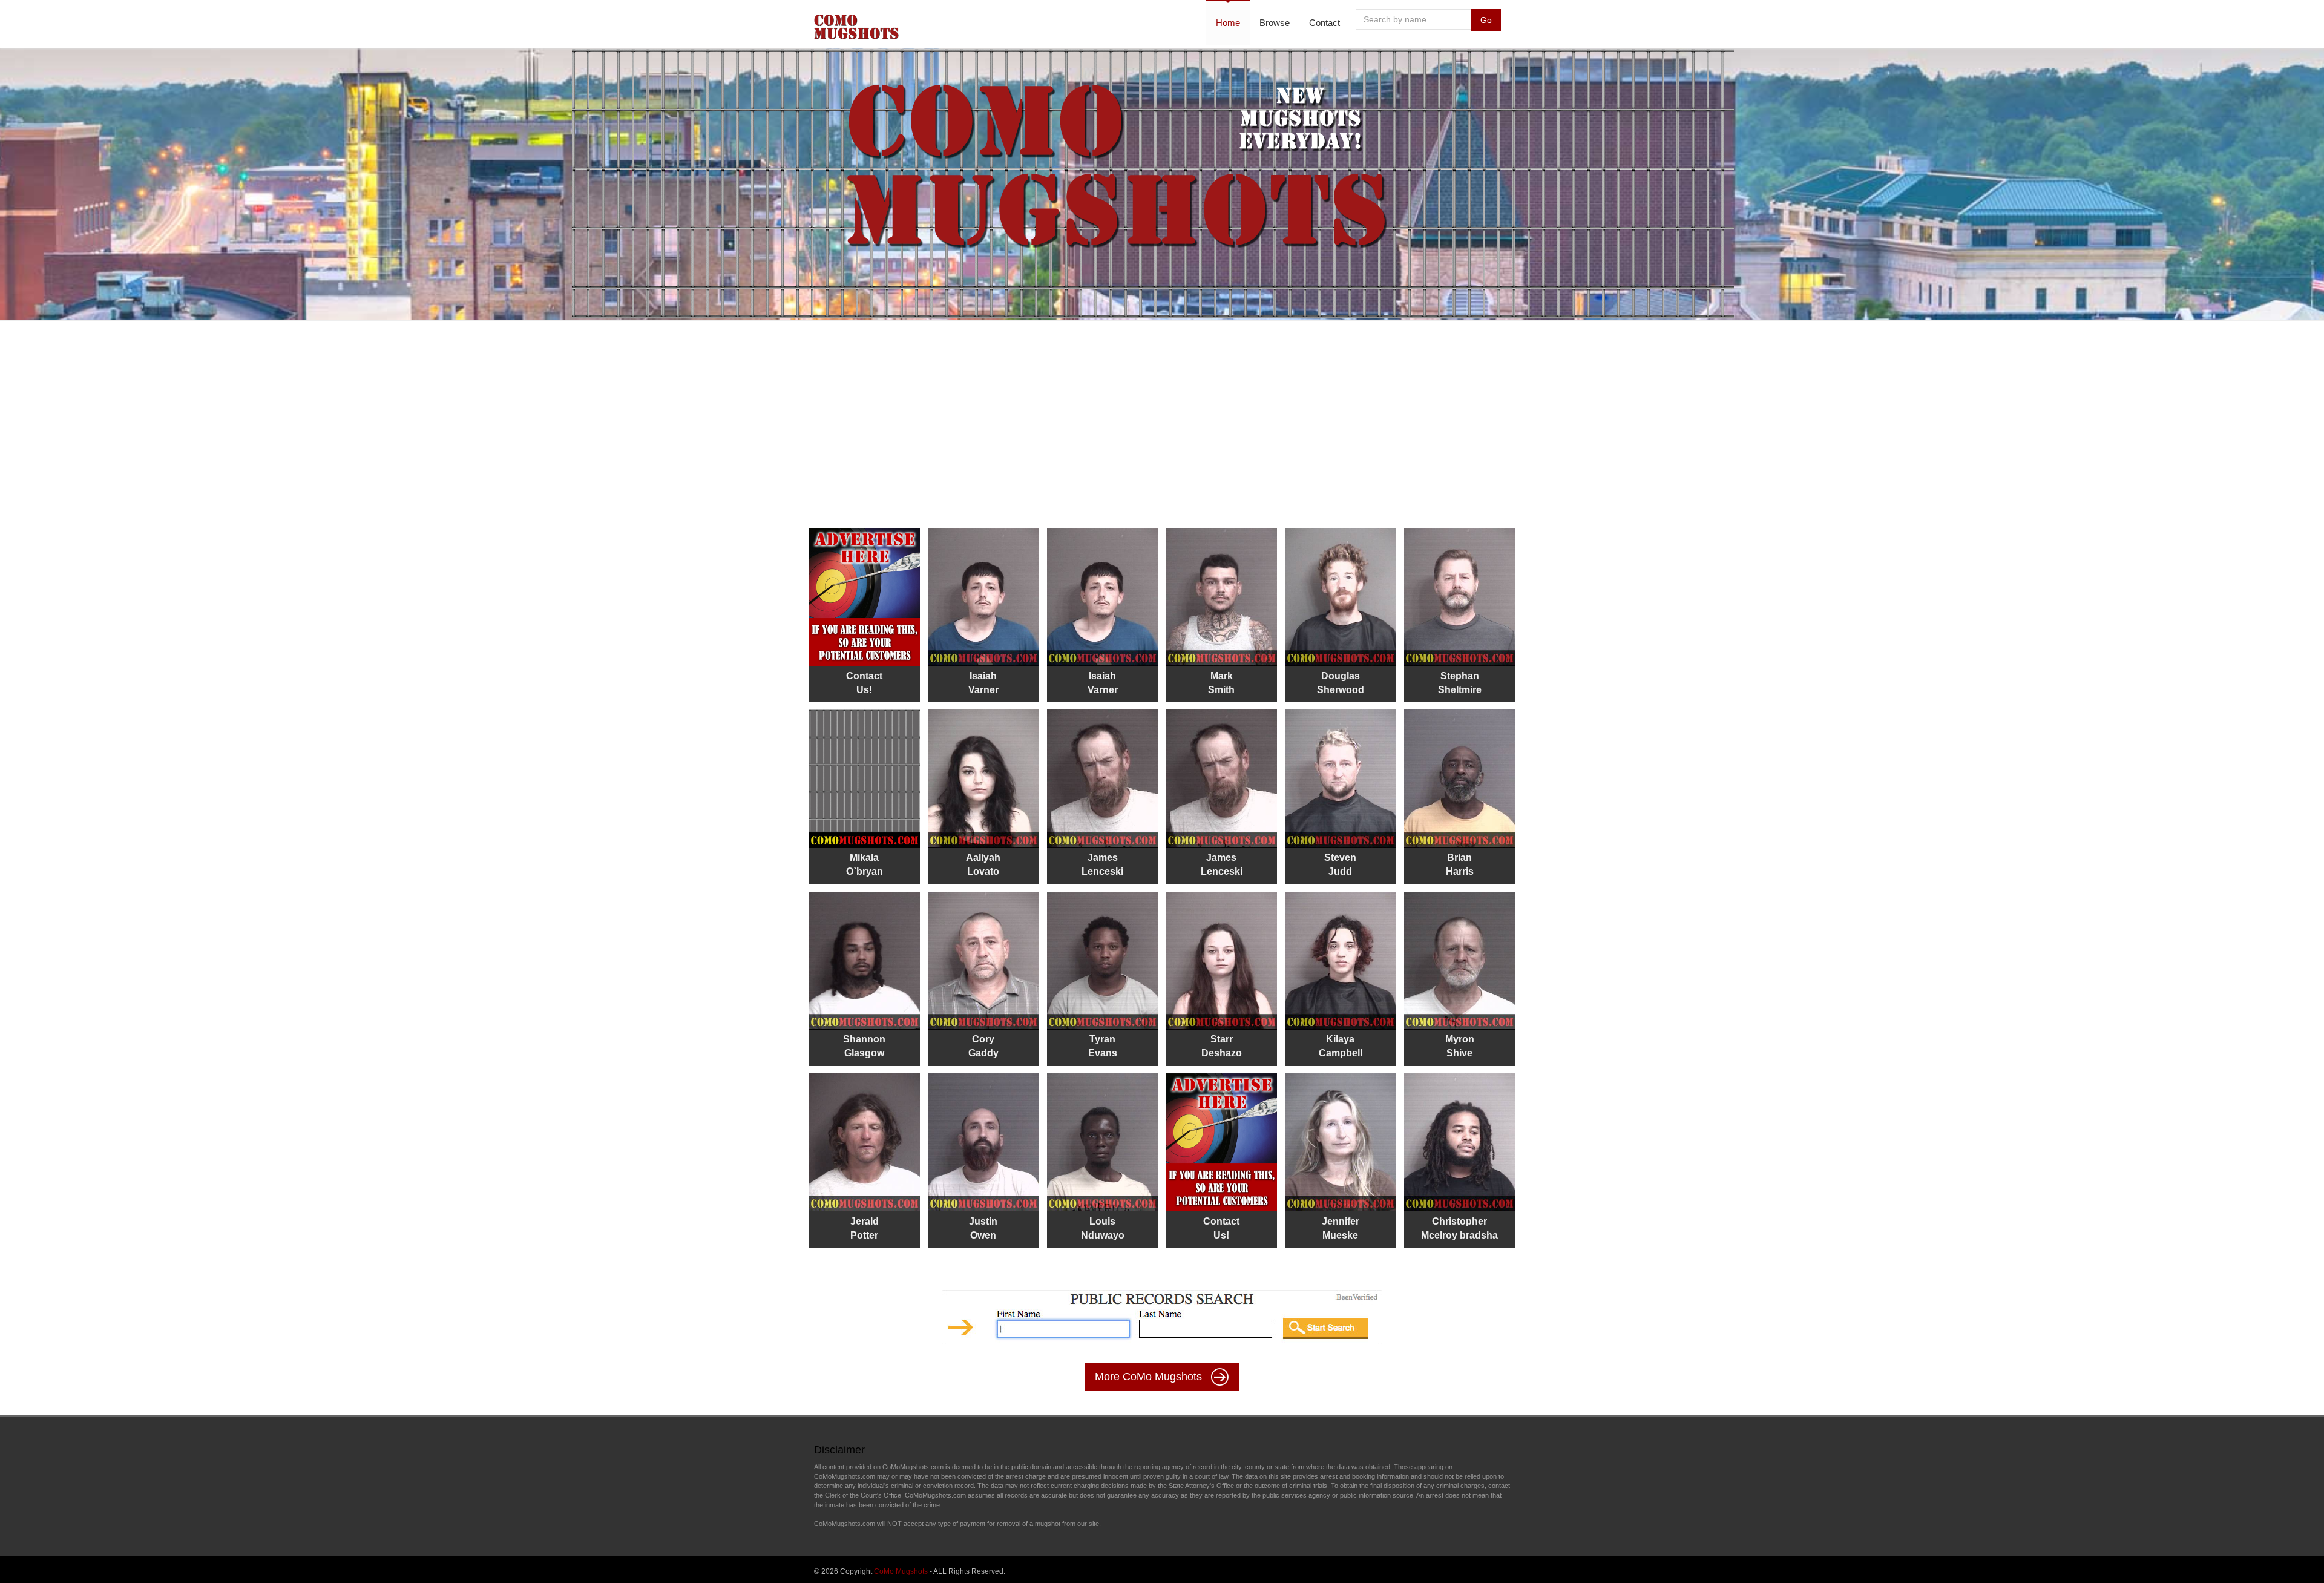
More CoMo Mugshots (1150, 1377)
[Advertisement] (1162, 418)
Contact (1324, 23)
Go (1486, 20)
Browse (1275, 23)
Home (1228, 23)
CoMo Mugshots (901, 1571)
